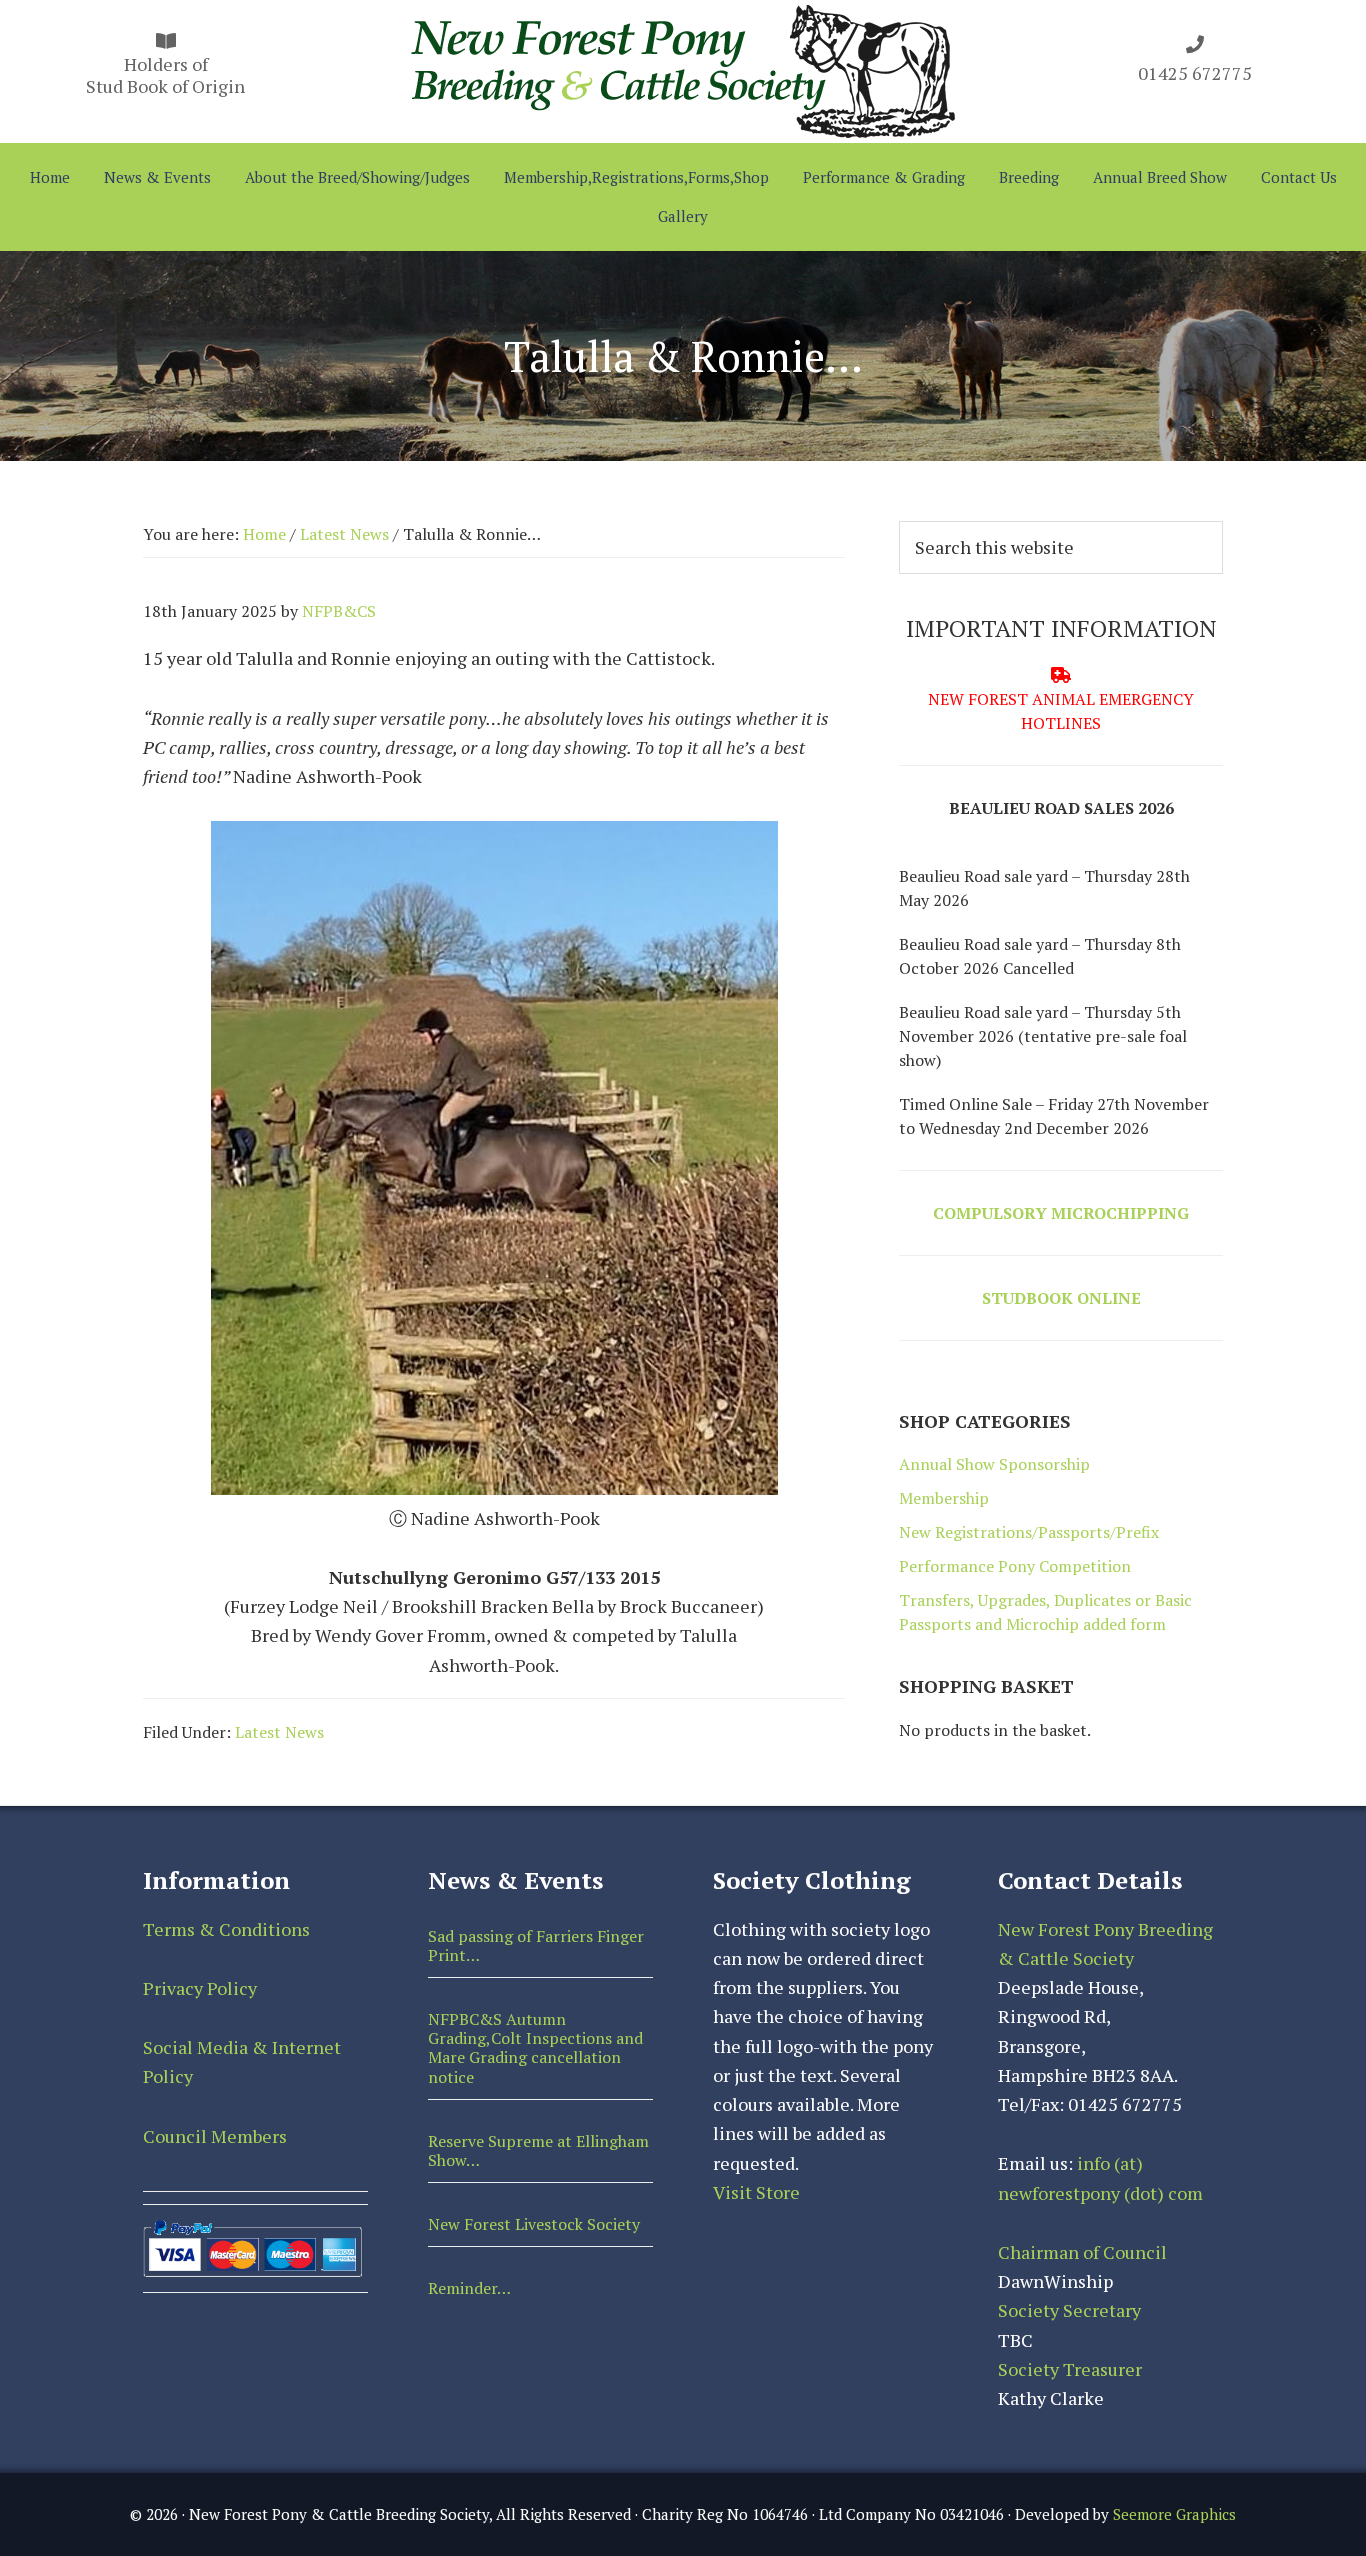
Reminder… (469, 2288)
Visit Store (756, 2192)
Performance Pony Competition (1015, 1566)
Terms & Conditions (226, 1929)
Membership (944, 1498)
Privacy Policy (200, 1988)
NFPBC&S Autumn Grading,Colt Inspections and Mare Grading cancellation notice (535, 2048)
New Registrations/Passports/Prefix (1029, 1532)
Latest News (279, 1732)
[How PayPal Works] (252, 2229)
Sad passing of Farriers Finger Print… (536, 1945)
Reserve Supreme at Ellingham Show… (538, 2150)
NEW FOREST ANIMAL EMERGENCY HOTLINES (1061, 711)
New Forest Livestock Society (534, 2224)
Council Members (215, 2136)
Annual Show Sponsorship (994, 1464)
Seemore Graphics (1174, 2514)
